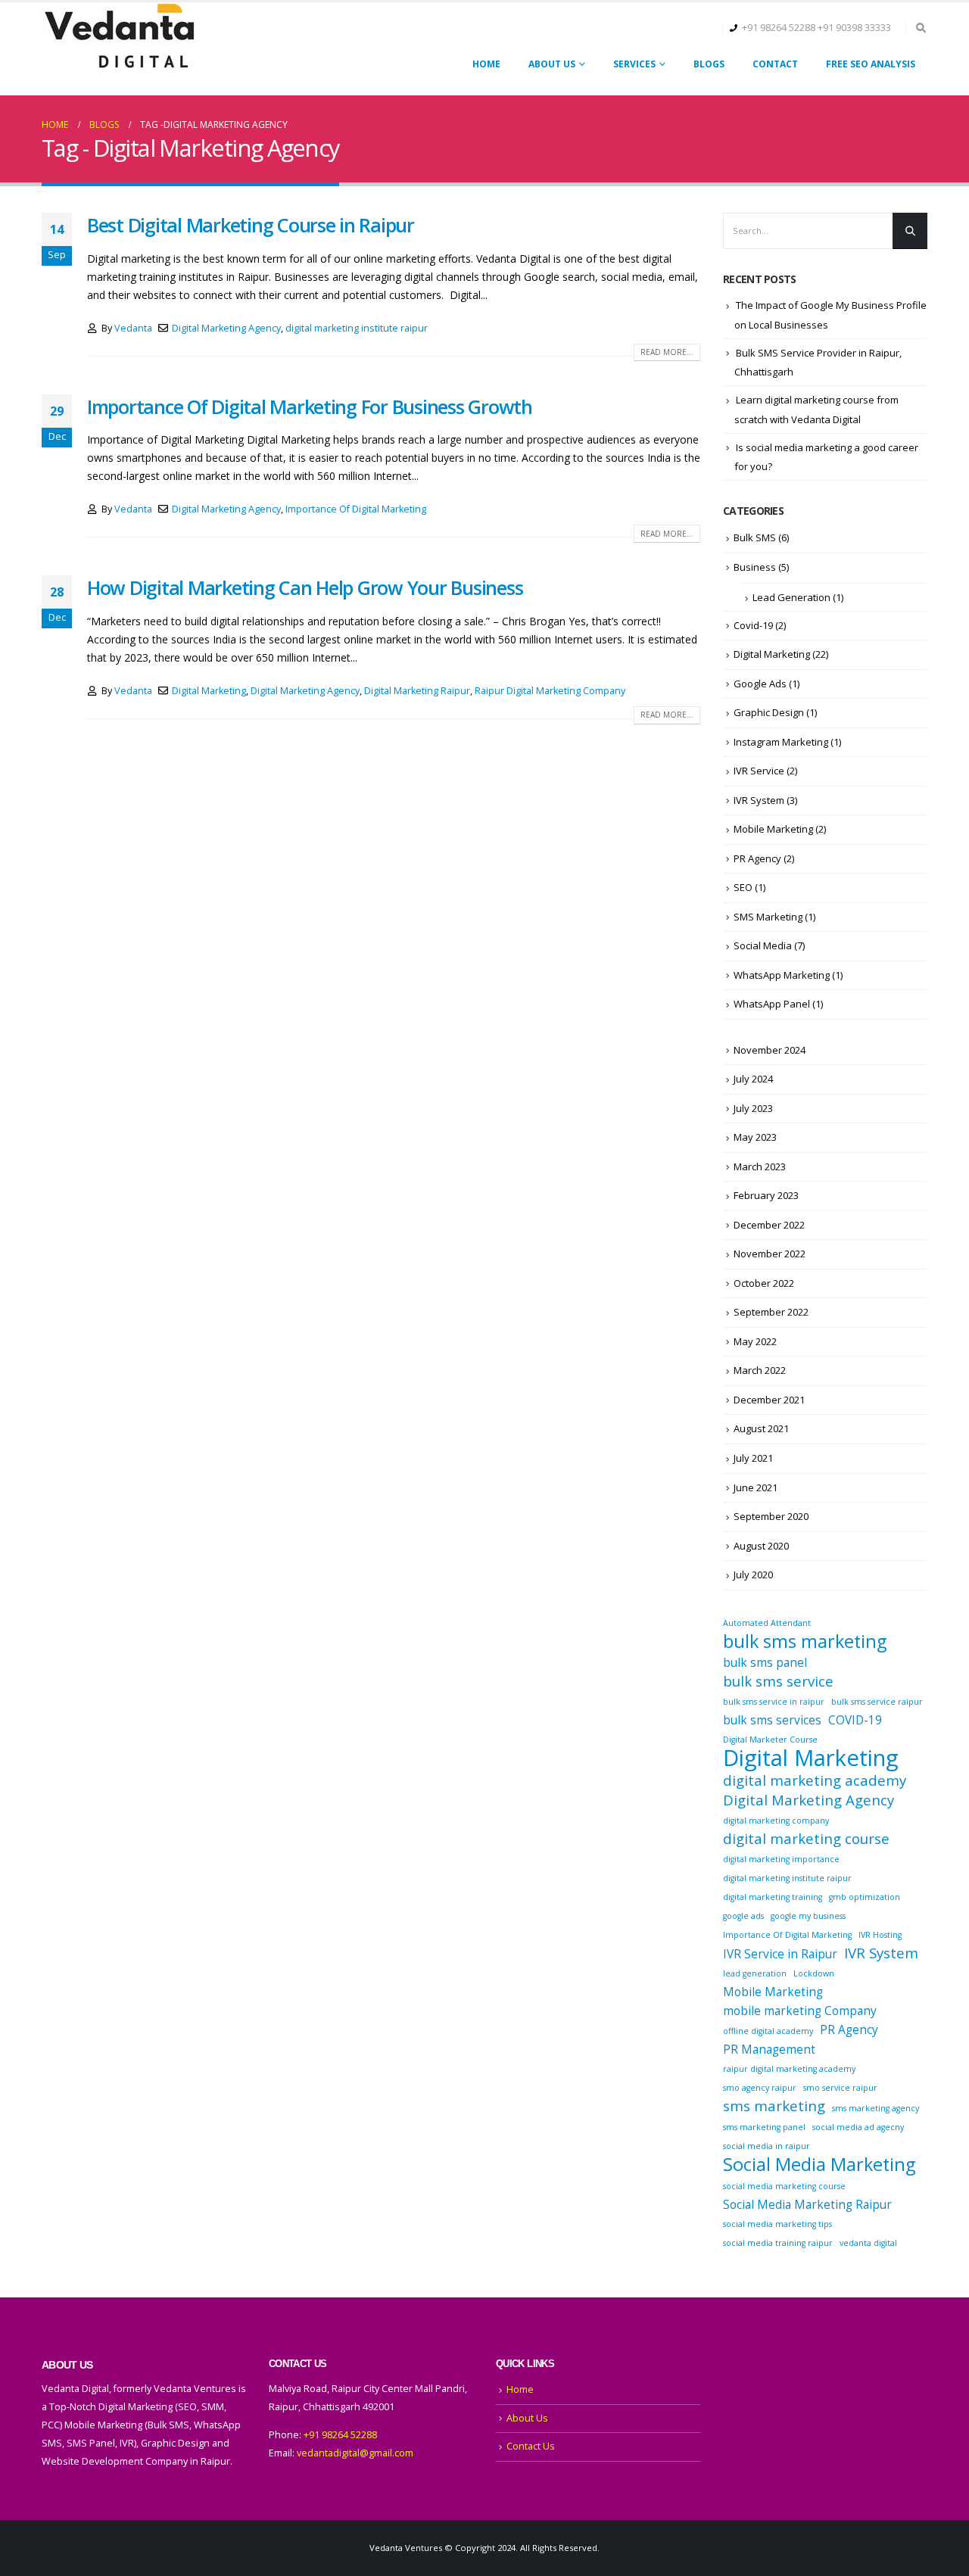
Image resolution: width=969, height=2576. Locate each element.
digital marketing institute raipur (357, 328)
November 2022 (770, 1254)
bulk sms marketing (805, 1641)
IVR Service (759, 771)
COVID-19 (855, 1720)
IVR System (759, 800)
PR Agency (757, 858)
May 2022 (755, 1341)
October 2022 (764, 1283)
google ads (743, 1916)
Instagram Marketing (781, 742)
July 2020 (753, 1575)
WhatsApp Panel (772, 1004)
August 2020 (761, 1546)
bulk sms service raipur (877, 1702)
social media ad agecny (858, 2127)
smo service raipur (840, 2088)
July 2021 (753, 1458)
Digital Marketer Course (770, 1740)
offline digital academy (768, 2031)
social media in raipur (766, 2146)
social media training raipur (778, 2243)
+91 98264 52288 (779, 28)
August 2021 (761, 1428)
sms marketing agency (876, 2108)
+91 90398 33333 (854, 28)
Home (486, 64)
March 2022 (760, 1370)
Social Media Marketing (819, 2164)
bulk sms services (772, 1720)
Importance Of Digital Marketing (356, 509)
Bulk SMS (755, 537)
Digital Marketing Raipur (417, 691)
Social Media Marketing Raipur (807, 2204)
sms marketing (774, 2106)
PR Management (769, 2049)
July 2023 (753, 1108)
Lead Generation (791, 597)
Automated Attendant (767, 1623)
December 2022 (769, 1225)
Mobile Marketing (773, 829)
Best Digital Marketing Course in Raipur (251, 225)
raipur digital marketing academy (789, 2069)
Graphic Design (769, 712)
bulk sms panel (765, 1662)
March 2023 (760, 1167)
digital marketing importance (781, 1859)
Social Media (763, 945)
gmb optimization (865, 1897)
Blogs (709, 64)
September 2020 (771, 1516)
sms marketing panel (764, 2127)
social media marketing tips (777, 2224)
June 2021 (756, 1487)
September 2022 (771, 1312)
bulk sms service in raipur (774, 1702)
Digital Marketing (209, 691)
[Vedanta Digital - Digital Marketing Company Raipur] (119, 37)
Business (755, 567)
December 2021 (769, 1400)
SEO (743, 887)
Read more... (667, 352)
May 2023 (755, 1137)
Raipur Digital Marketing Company (550, 691)
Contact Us (531, 2446)
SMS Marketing (768, 917)
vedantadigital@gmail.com (355, 2453)
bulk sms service (778, 1681)
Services (634, 64)
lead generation (755, 1973)
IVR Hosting (880, 1935)
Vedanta (133, 328)
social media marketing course (784, 2186)
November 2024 (770, 1050)
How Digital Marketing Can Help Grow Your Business (305, 587)
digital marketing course (806, 1839)
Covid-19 (753, 625)
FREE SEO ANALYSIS (871, 64)
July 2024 (753, 1079)
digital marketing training (773, 1897)
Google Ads (760, 684)
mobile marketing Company (800, 2011)
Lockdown (814, 1973)
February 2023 (766, 1195)
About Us (552, 64)
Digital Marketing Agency (226, 328)
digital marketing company (776, 1821)
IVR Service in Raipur (780, 1954)
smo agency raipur (760, 2088)
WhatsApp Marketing (782, 975)
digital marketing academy (815, 1780)
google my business (808, 1916)
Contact (775, 64)
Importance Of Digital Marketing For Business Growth (310, 406)
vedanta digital (868, 2243)
